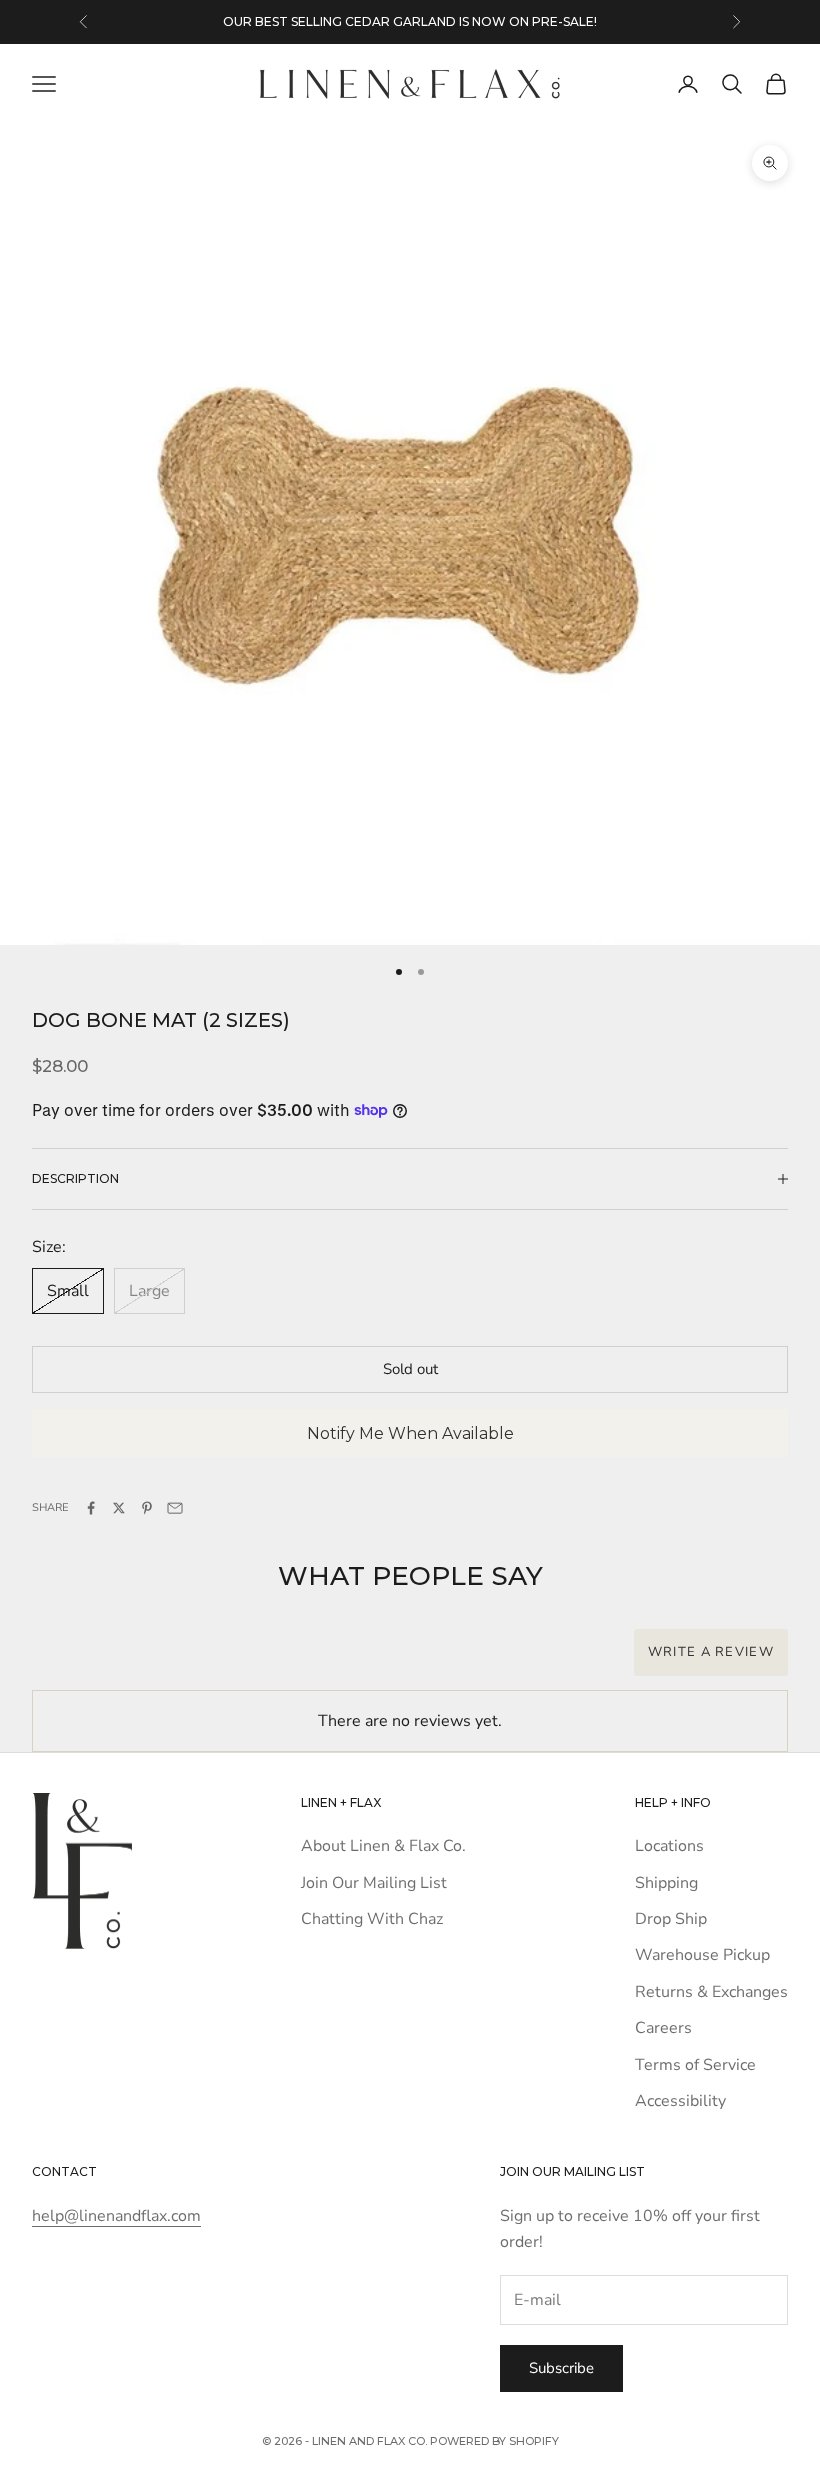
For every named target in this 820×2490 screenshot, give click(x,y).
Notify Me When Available (410, 1433)
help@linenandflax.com (116, 2216)
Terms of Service (695, 2065)
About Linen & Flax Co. (383, 1846)
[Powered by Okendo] (122, 1663)
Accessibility (680, 2101)
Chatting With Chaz (372, 1919)
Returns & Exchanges (711, 1992)
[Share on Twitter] (119, 1508)
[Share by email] (175, 1508)
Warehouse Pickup (702, 1955)
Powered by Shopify (494, 2441)
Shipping (666, 1883)
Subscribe (561, 2368)
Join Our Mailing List (374, 1883)
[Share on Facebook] (91, 1508)
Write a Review (711, 1652)
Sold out (410, 1369)
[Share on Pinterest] (147, 1508)
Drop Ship (671, 1919)
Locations (669, 1846)
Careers (663, 2028)
